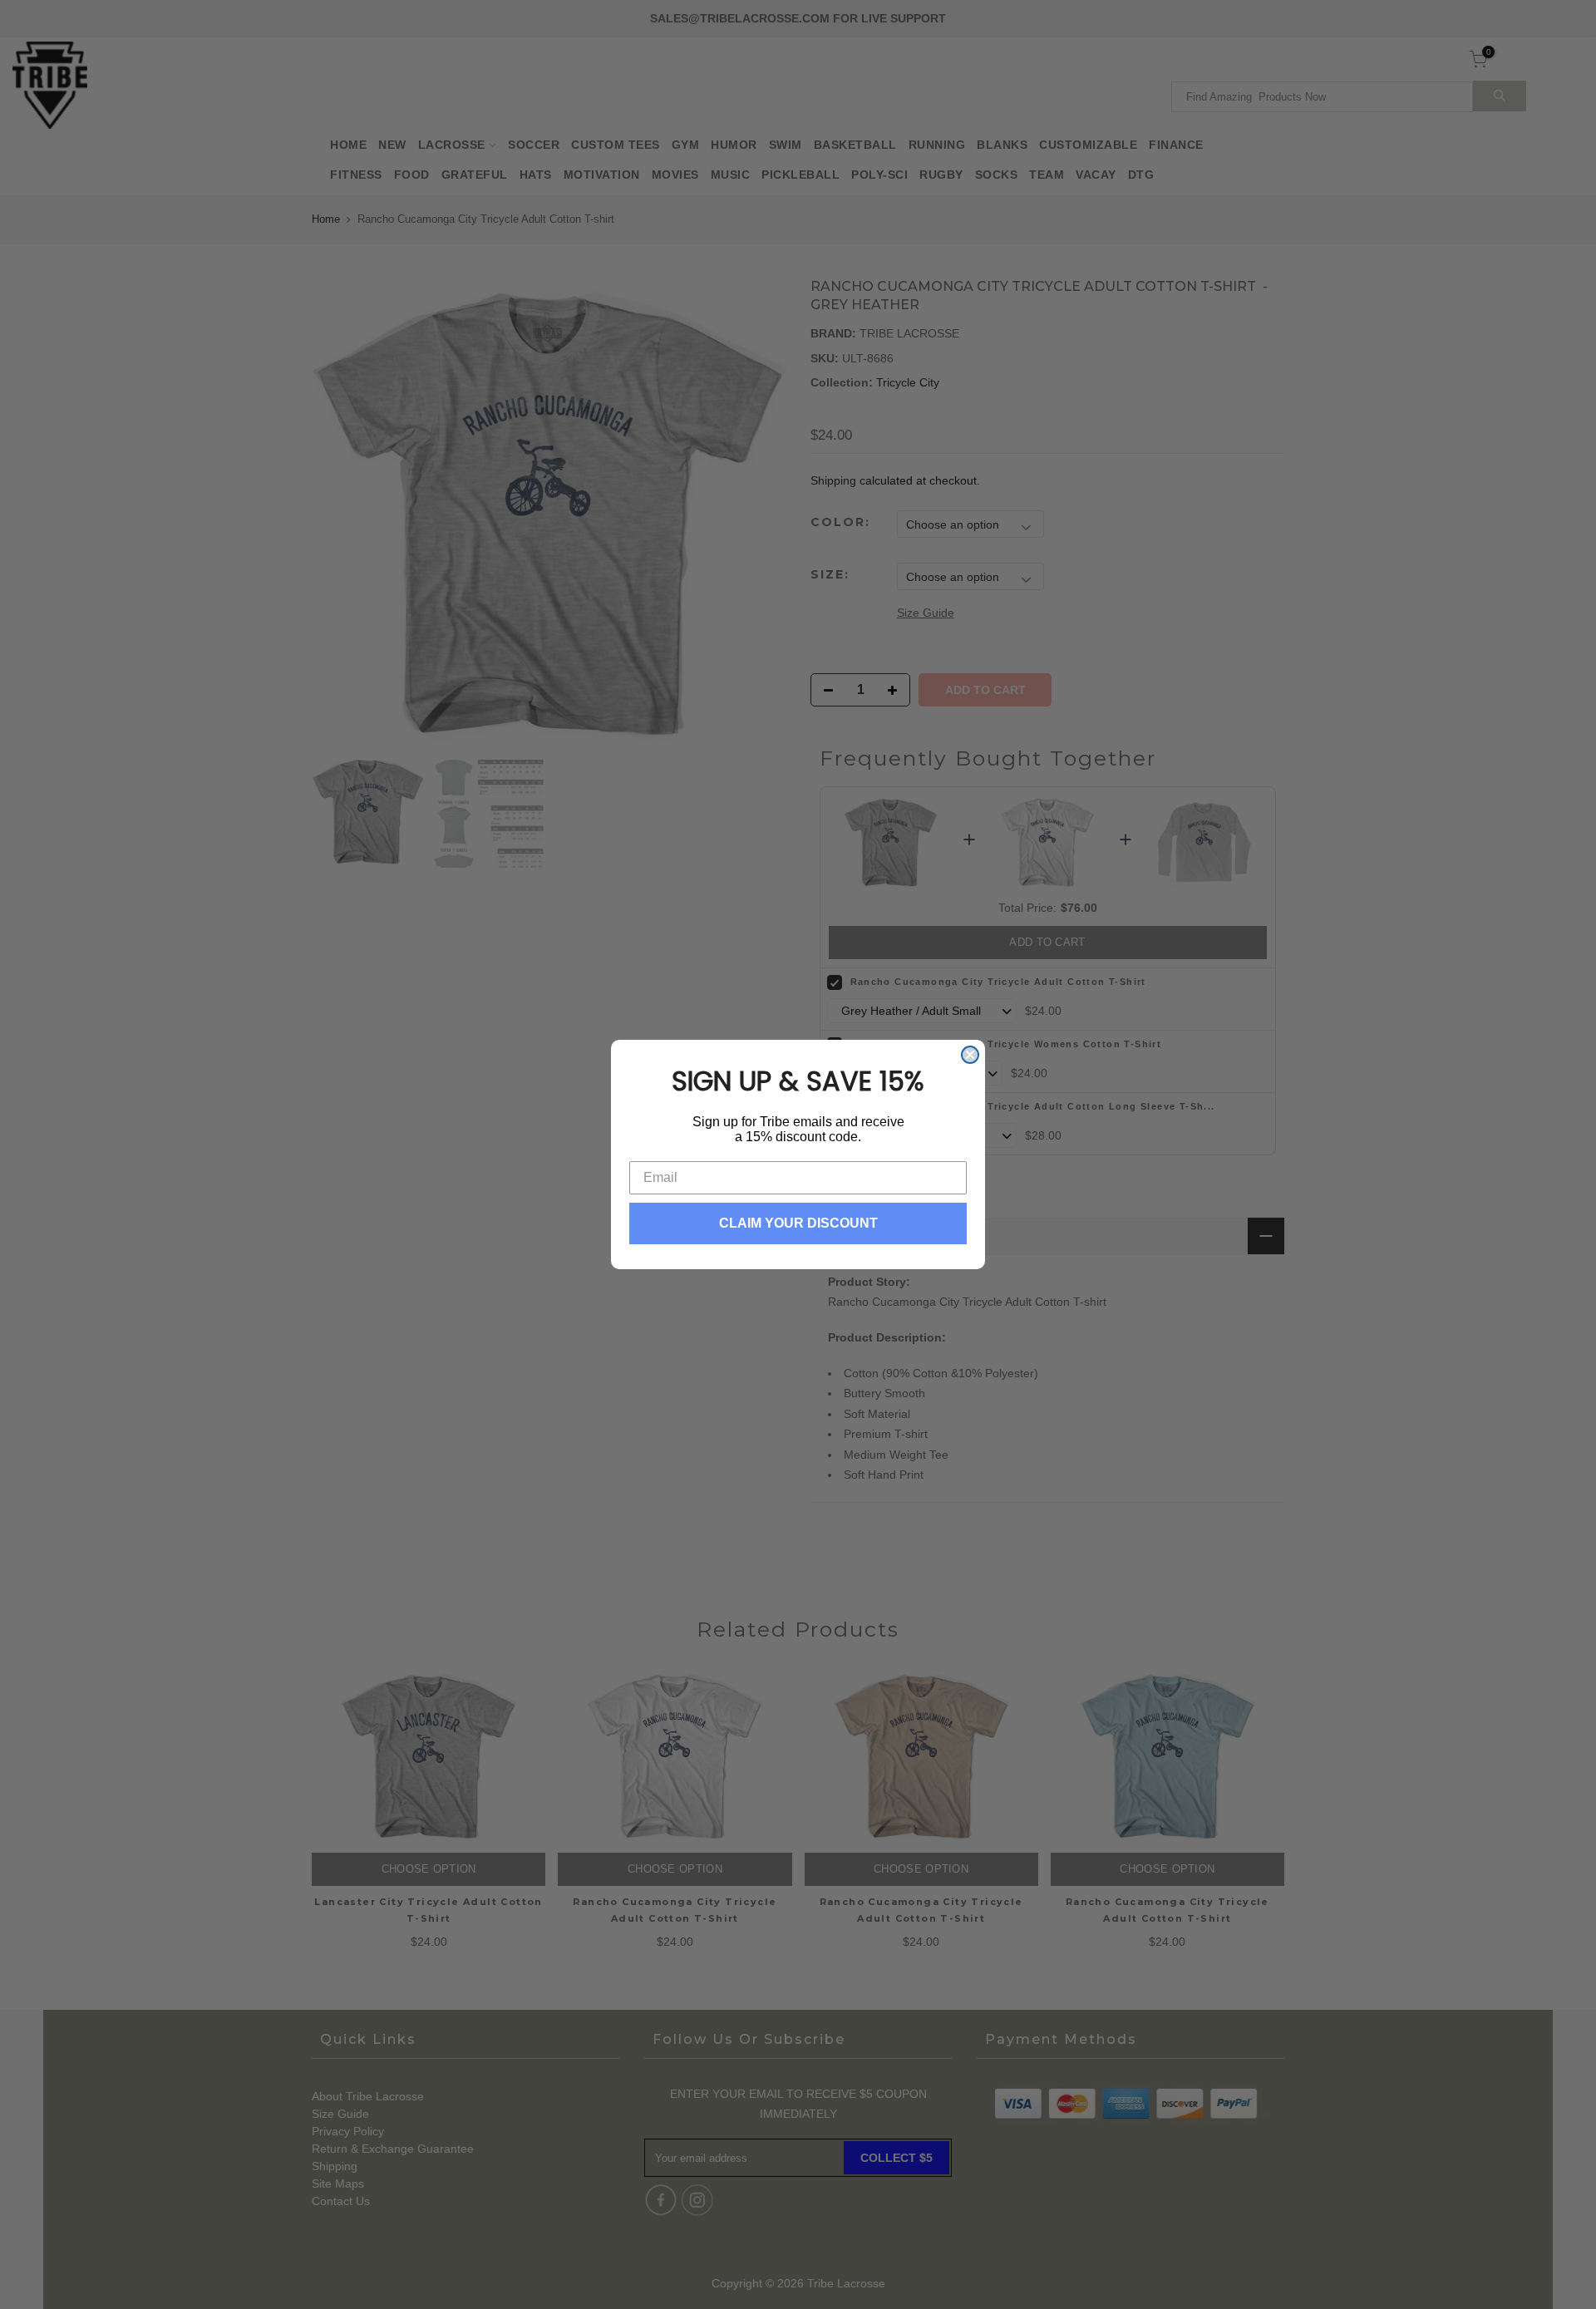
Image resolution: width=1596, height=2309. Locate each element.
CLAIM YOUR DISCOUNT (798, 1223)
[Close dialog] (970, 1055)
